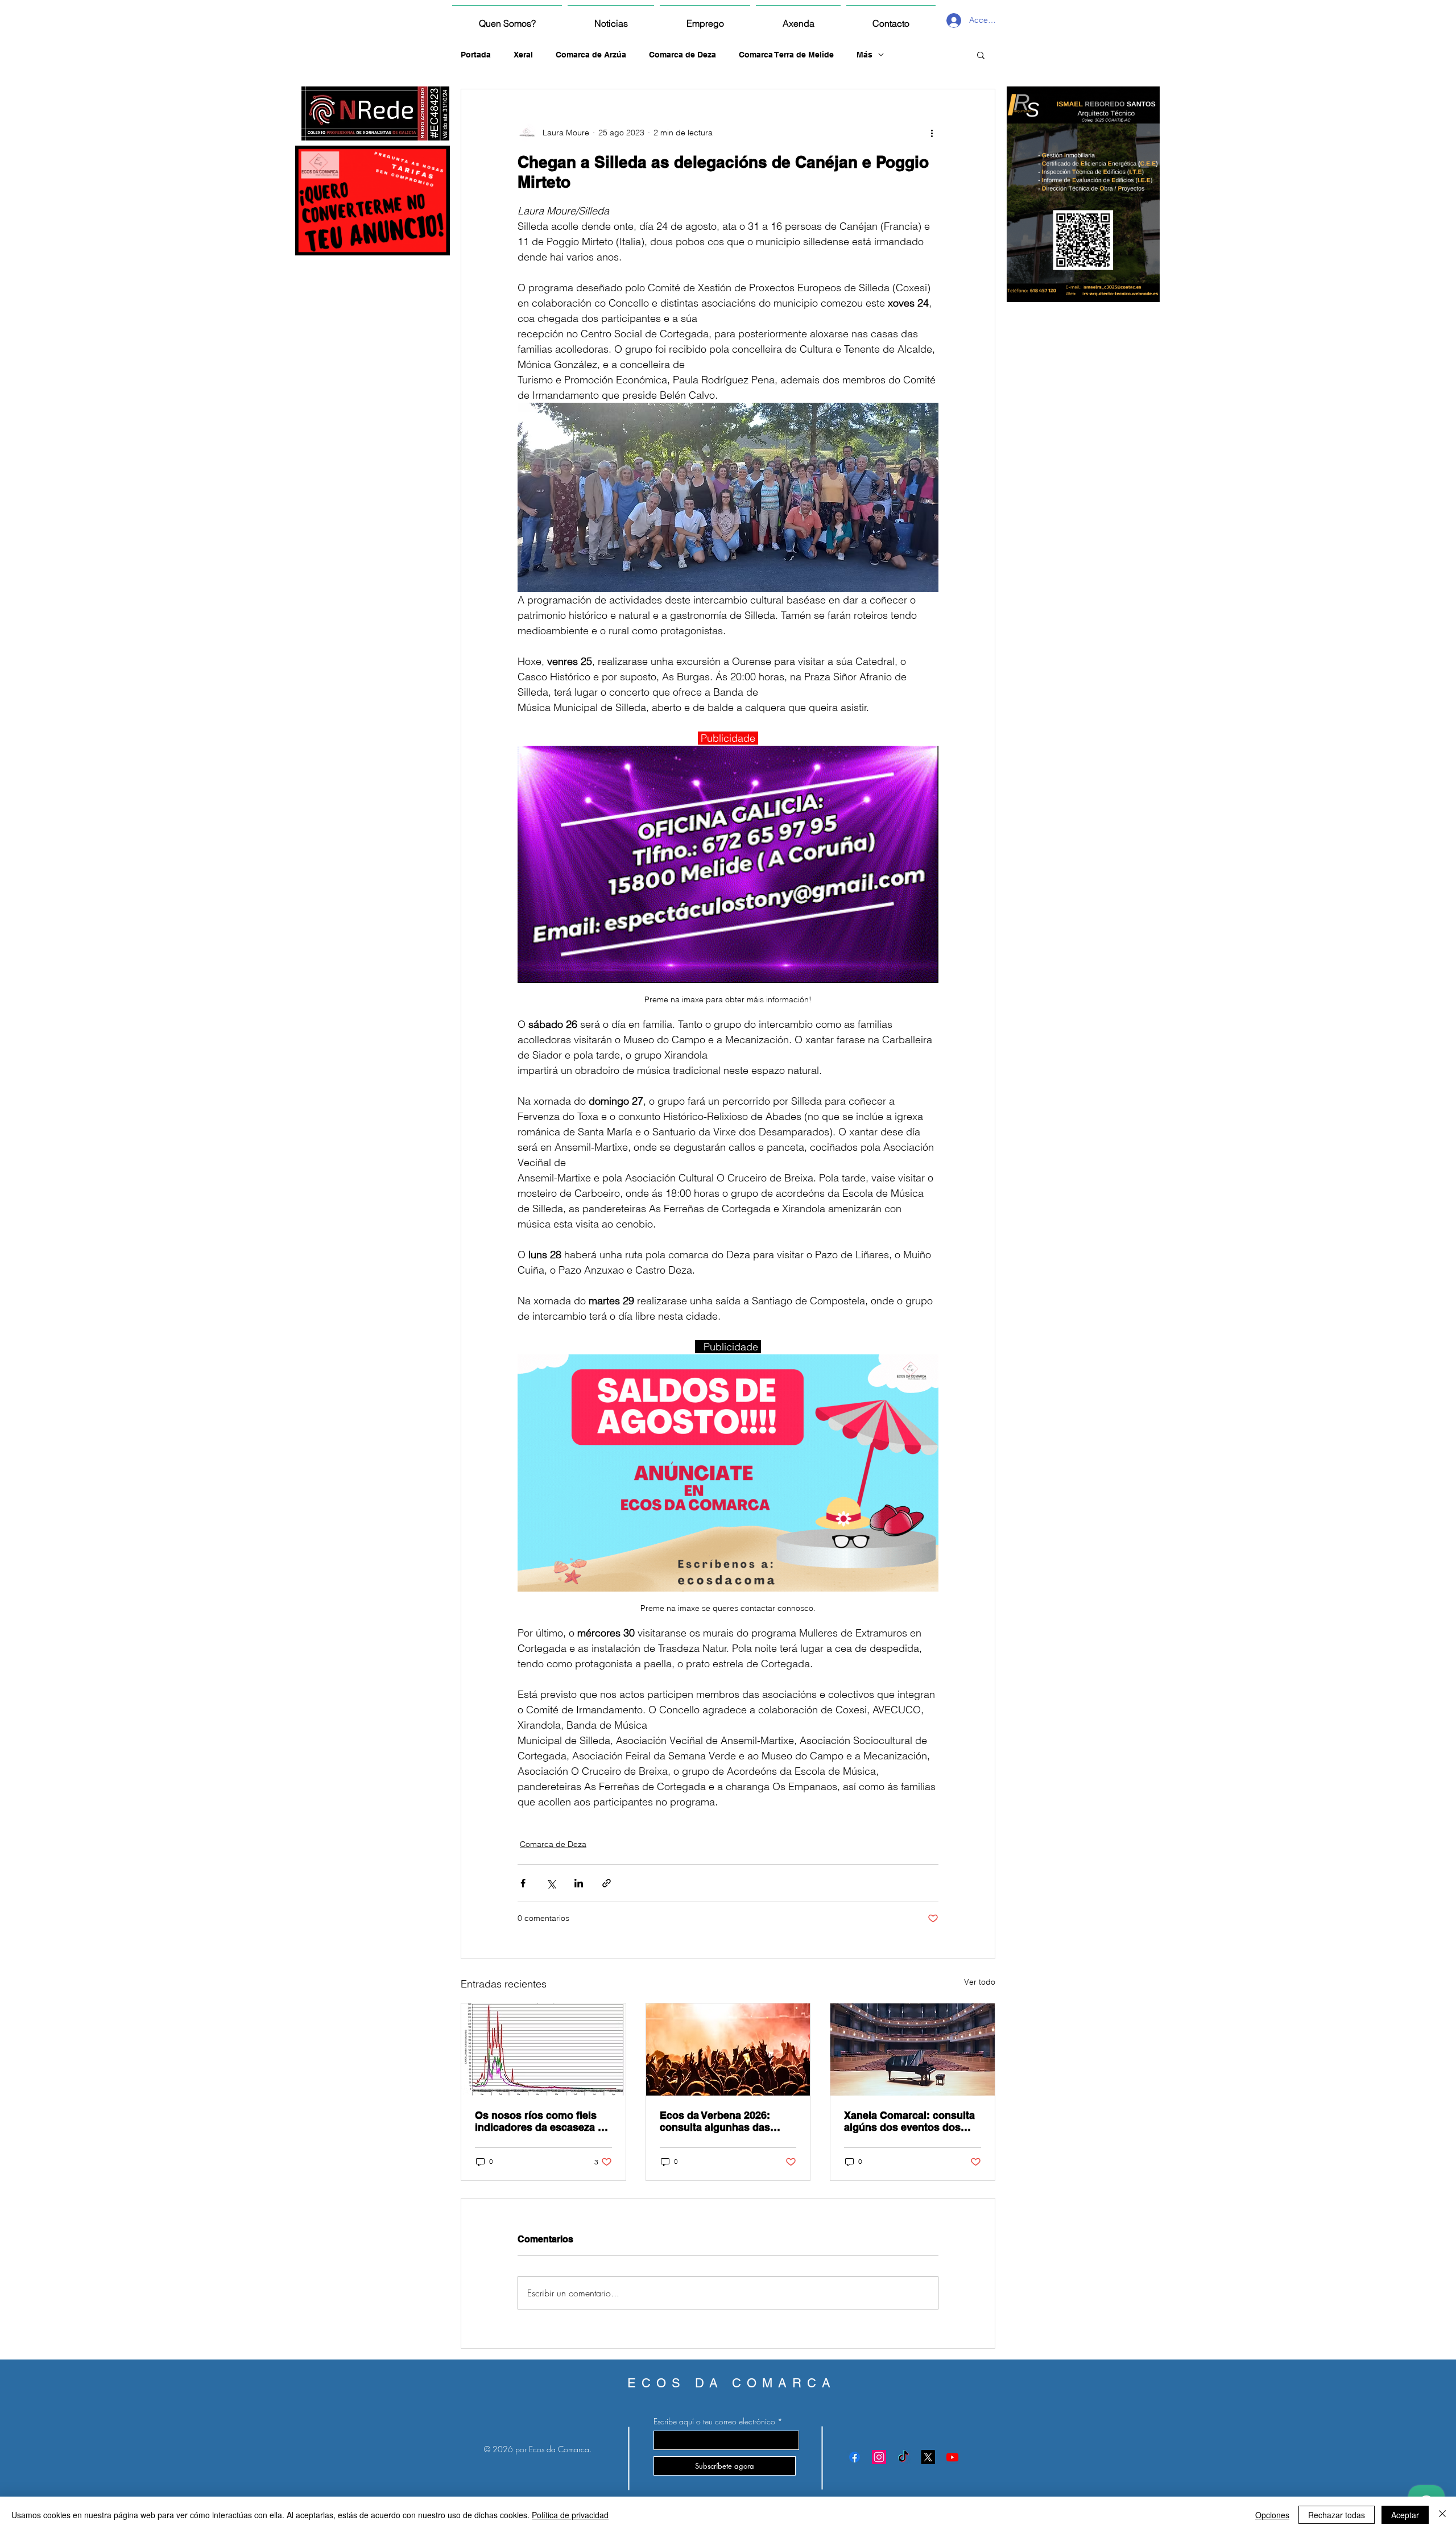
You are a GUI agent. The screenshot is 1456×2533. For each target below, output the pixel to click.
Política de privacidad (570, 2515)
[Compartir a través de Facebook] (523, 1883)
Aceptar (1405, 2515)
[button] (981, 55)
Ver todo (980, 1982)
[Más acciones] (932, 133)
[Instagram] (879, 2457)
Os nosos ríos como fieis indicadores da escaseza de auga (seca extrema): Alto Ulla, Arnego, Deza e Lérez (542, 2121)
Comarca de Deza (682, 55)
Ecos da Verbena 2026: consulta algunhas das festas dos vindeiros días (721, 2121)
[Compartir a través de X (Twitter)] (551, 1883)
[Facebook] (855, 2457)
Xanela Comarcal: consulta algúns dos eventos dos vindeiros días (909, 2121)
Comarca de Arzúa (591, 55)
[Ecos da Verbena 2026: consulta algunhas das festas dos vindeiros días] (728, 2049)
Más (864, 55)
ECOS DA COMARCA (732, 2383)
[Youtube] (952, 2457)
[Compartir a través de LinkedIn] (579, 1883)
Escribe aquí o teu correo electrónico (714, 2422)
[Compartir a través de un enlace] (607, 1883)
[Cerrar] (1442, 2515)
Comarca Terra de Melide (786, 55)
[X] (928, 2457)
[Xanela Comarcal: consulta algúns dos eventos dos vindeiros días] (913, 2049)
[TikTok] (903, 2457)
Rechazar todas (1337, 2515)
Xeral (523, 55)
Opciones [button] (1272, 2515)
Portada (476, 55)
